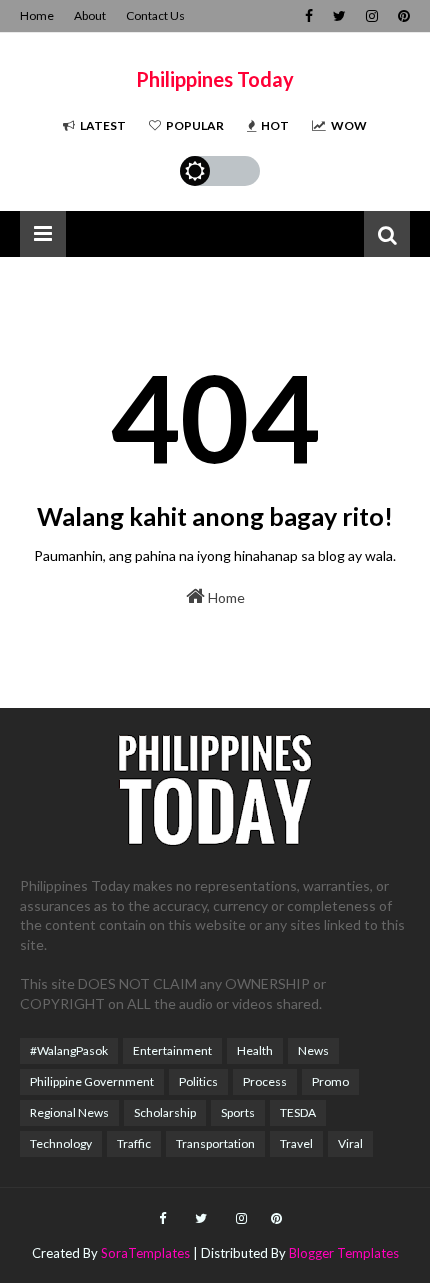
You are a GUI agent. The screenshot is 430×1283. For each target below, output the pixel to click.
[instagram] (372, 16)
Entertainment (172, 1050)
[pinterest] (401, 16)
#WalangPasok (69, 1050)
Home (37, 15)
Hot (275, 125)
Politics (198, 1081)
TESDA (298, 1112)
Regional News (69, 1112)
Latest (103, 125)
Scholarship (165, 1112)
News (313, 1050)
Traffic (134, 1143)
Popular (195, 125)
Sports (238, 1112)
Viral (350, 1143)
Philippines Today (215, 79)
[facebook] (309, 16)
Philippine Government (92, 1081)
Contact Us (155, 15)
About (90, 15)
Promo (330, 1081)
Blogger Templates (344, 1253)
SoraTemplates (145, 1253)
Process (265, 1081)
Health (255, 1050)
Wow (349, 125)
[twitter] (339, 16)
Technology (61, 1143)
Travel (296, 1143)
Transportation (215, 1143)
